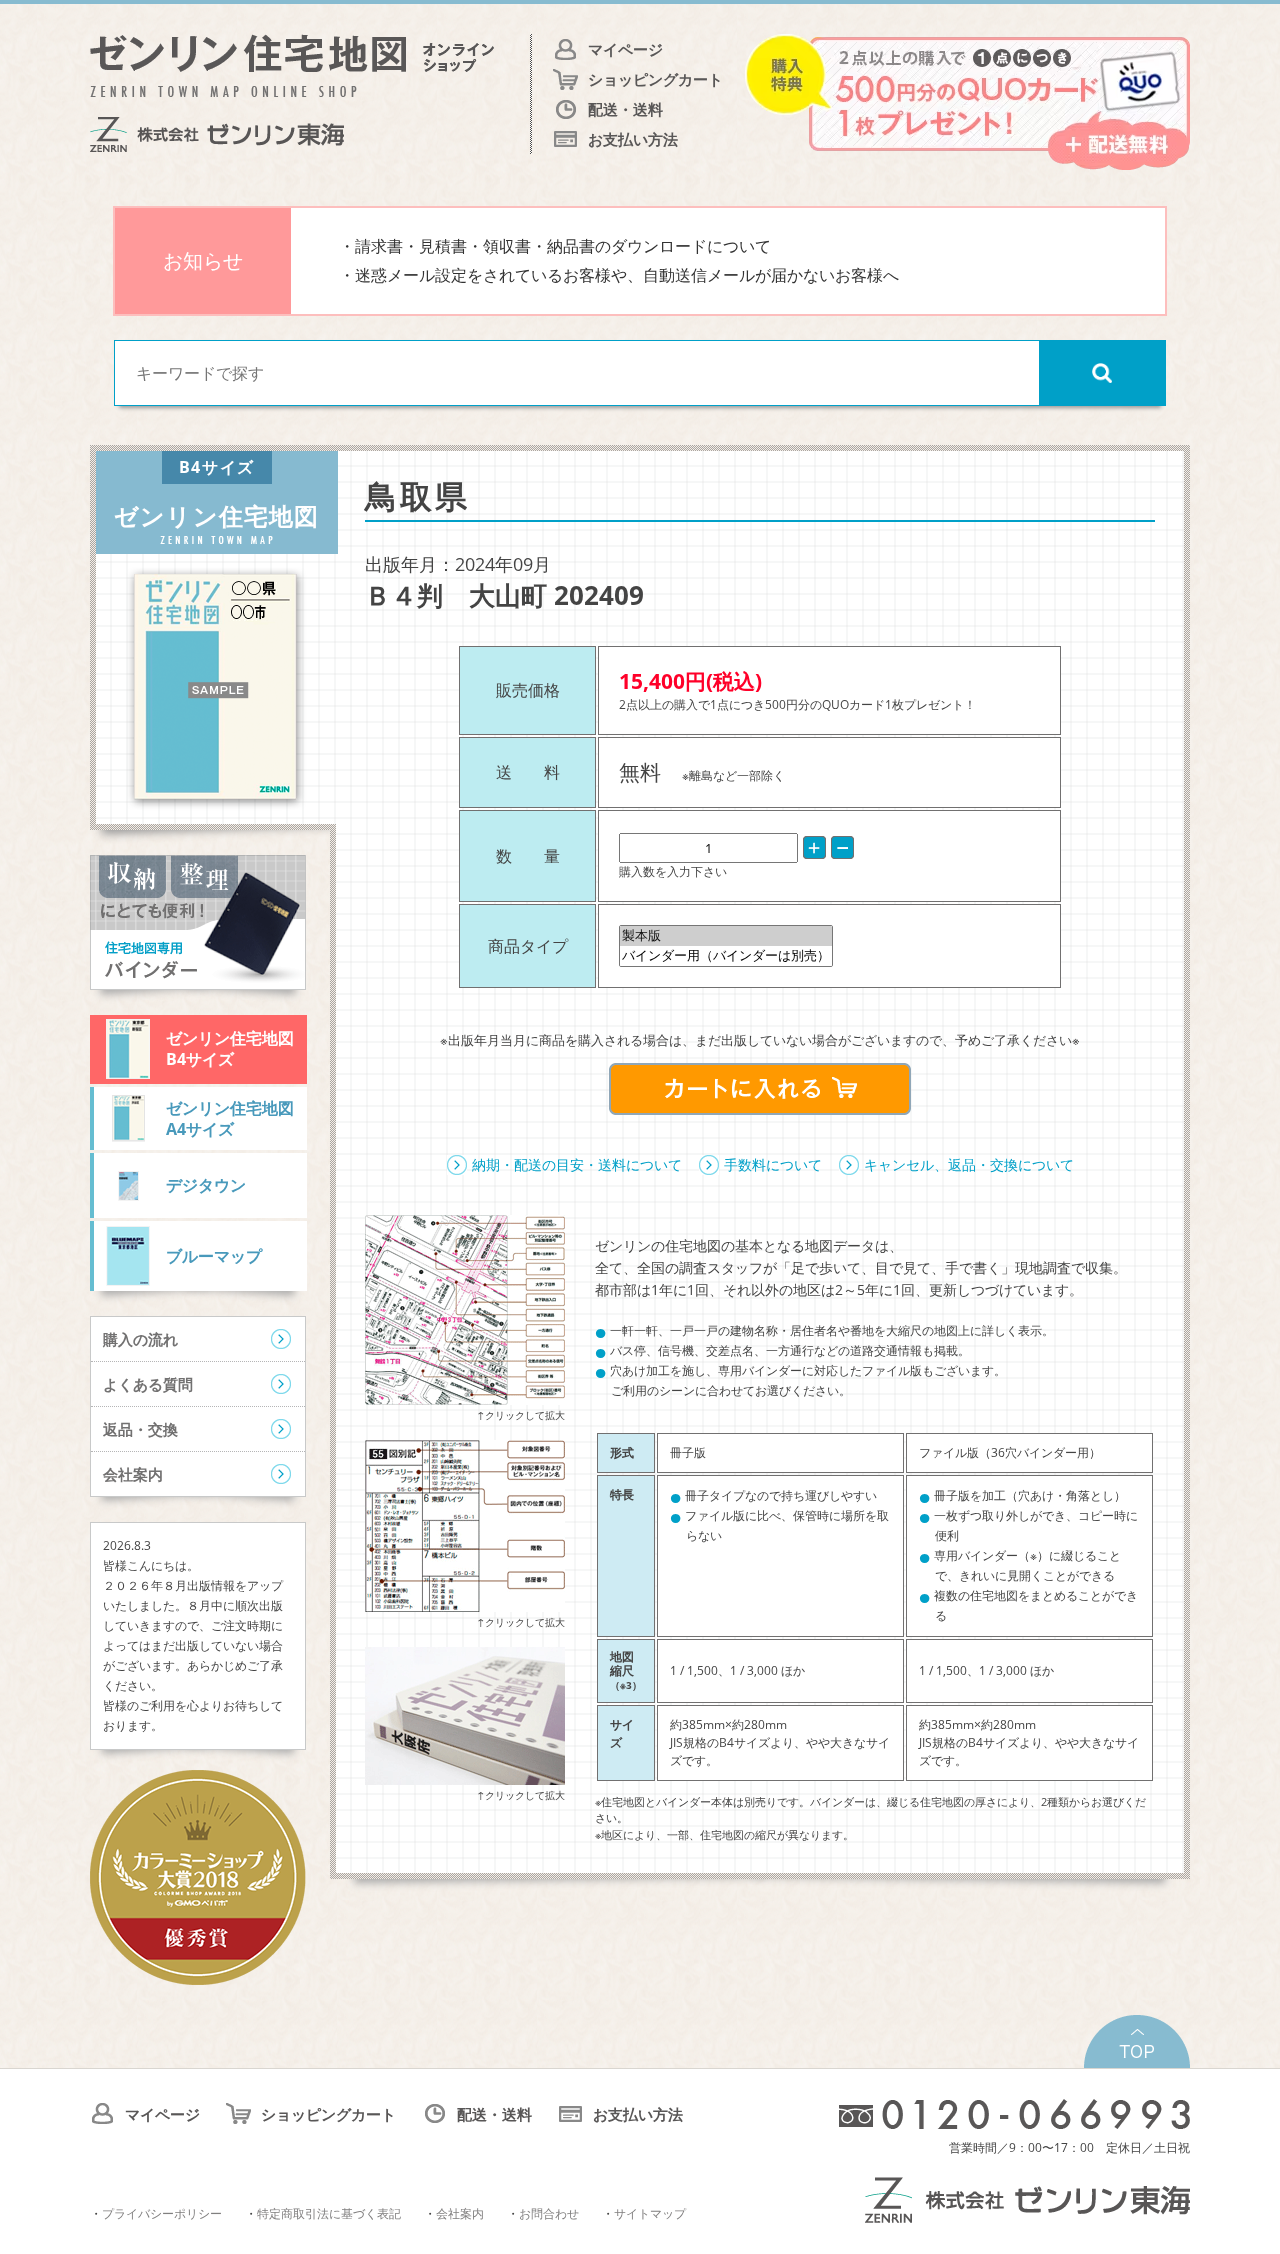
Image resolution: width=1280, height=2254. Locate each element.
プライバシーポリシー (162, 2213)
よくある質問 (148, 1384)
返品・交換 (140, 1429)
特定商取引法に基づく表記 (329, 2213)
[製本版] (726, 936)
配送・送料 (625, 109)
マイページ (625, 49)
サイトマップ (650, 2213)
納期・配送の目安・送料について (577, 1164)
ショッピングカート (655, 79)
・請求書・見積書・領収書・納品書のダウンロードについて (555, 246)
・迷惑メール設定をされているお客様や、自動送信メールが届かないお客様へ (619, 275)
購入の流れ (140, 1339)
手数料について (773, 1164)
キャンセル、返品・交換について (969, 1164)
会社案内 (133, 1474)
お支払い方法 (633, 139)
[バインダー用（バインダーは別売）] (726, 956)
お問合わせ (549, 2213)
